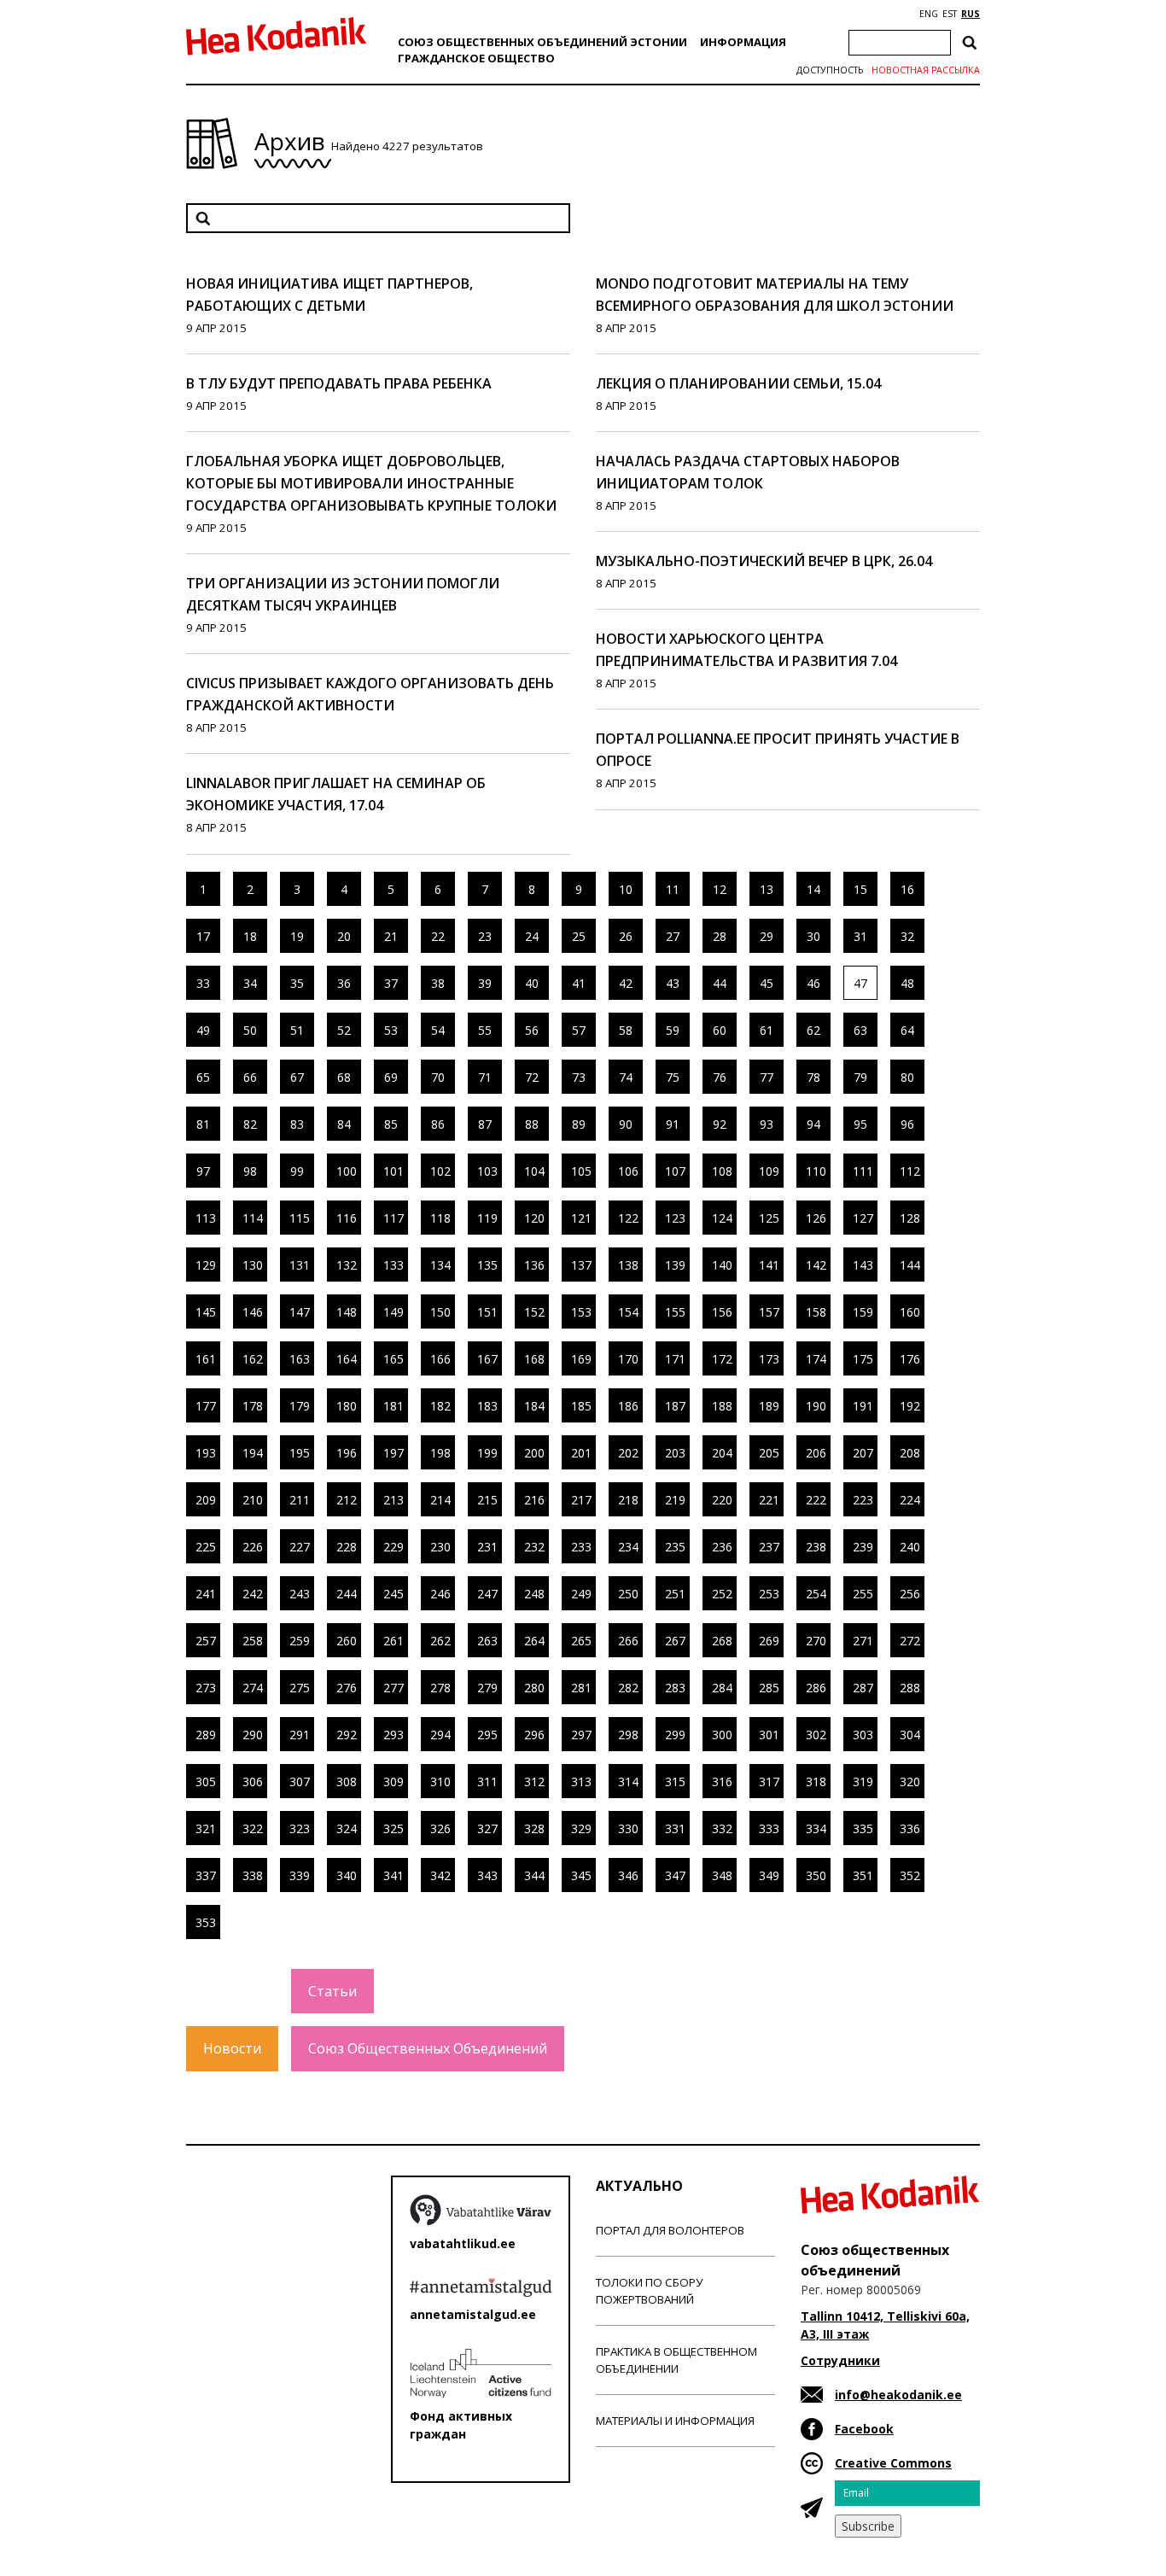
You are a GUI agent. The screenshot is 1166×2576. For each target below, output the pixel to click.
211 (300, 1500)
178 (253, 1406)
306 (253, 1782)
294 (440, 1735)
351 (863, 1875)
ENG (929, 14)
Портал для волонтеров (670, 2230)
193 (206, 1453)
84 (344, 1124)
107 (675, 1171)
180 (347, 1406)
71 (485, 1077)
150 (440, 1312)
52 (344, 1030)
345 (581, 1875)
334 (816, 1828)
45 (767, 983)
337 (206, 1875)
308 (347, 1782)
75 (673, 1077)
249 (581, 1594)
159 (863, 1312)
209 (206, 1500)
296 (534, 1735)
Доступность (830, 70)
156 (722, 1312)
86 (438, 1124)
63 (860, 1030)
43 (673, 983)
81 (203, 1124)
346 (628, 1875)
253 (769, 1594)
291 (300, 1735)
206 (816, 1453)
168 (534, 1359)
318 (816, 1782)
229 (394, 1547)
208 (910, 1453)
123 (675, 1218)
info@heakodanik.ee (898, 2395)
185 (581, 1406)
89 (579, 1124)
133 (394, 1265)
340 (347, 1875)
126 (816, 1218)
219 (675, 1500)
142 (816, 1265)
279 (487, 1688)
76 (720, 1077)
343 (487, 1875)
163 (300, 1359)
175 (863, 1359)
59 (673, 1030)
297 (581, 1735)
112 (910, 1171)
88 (532, 1124)
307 (300, 1782)
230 (440, 1547)
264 (534, 1641)
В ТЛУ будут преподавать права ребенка (339, 383)
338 (253, 1875)
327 (487, 1828)
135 (487, 1265)
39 (485, 983)
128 (910, 1218)
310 (440, 1782)
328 (534, 1828)
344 (534, 1875)
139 (675, 1265)
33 (203, 983)
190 (816, 1406)
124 (722, 1218)
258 (253, 1641)
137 (581, 1265)
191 (863, 1406)
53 (391, 1030)
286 (816, 1688)
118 (440, 1218)
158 (816, 1312)
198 (440, 1453)
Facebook (864, 2429)
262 (440, 1641)
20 (344, 936)
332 (722, 1828)
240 (910, 1547)
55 (485, 1030)
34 (250, 983)
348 (722, 1875)
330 (628, 1828)
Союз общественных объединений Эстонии (542, 42)
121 (581, 1218)
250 (628, 1594)
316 (722, 1782)
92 (720, 1124)
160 (910, 1312)
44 (720, 983)
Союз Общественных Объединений (428, 2048)
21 (391, 936)
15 (860, 889)
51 (297, 1030)
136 (534, 1265)
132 (347, 1265)
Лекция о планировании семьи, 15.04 (738, 383)
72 (532, 1077)
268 (722, 1641)
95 (860, 1124)
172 (722, 1359)
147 (300, 1312)
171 (675, 1359)
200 (534, 1453)
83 (297, 1124)
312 (534, 1782)
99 (297, 1171)
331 (675, 1828)
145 (206, 1312)
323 (300, 1828)
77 (767, 1077)
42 (626, 983)
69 (391, 1077)
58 (626, 1030)
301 (769, 1735)
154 (628, 1312)
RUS (971, 14)
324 (347, 1828)
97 (203, 1171)
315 (675, 1782)
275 (300, 1688)
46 (813, 983)
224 (910, 1500)
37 (391, 983)
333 (769, 1828)
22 (438, 936)
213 (394, 1500)
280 (534, 1688)
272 (910, 1641)
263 (487, 1641)
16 (907, 889)
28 (720, 936)
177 (206, 1406)
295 (487, 1735)
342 (440, 1875)
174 (816, 1359)
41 (579, 983)
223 (863, 1500)
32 (907, 936)
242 (253, 1594)
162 (253, 1359)
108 (722, 1171)
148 (347, 1312)
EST (950, 14)
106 (628, 1171)
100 (347, 1171)
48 (907, 983)
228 (347, 1547)
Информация (743, 42)
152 (534, 1312)
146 (253, 1312)
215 (487, 1500)
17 (203, 936)
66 (250, 1077)
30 (813, 936)
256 (910, 1594)
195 (300, 1453)
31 (860, 936)
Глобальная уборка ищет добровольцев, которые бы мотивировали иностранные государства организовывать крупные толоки (371, 483)
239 (863, 1547)
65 (203, 1077)
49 (203, 1030)
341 (394, 1875)
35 (297, 983)
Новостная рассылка (926, 70)
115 (300, 1218)
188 (722, 1406)
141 (769, 1265)
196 (347, 1453)
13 (767, 889)
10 (626, 889)
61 (767, 1030)
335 (863, 1828)
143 (863, 1265)
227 (300, 1547)
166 (440, 1359)
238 (816, 1547)
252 (722, 1594)
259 (300, 1641)
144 (910, 1265)
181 (394, 1406)
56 (532, 1030)
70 (438, 1077)
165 (394, 1359)
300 (722, 1735)
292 (347, 1735)
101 (394, 1171)
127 (863, 1218)
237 (769, 1547)
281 (581, 1688)
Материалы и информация (675, 2421)
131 (300, 1265)
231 (487, 1547)
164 (347, 1359)
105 (581, 1171)
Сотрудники (840, 2360)
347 (675, 1875)
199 (487, 1453)
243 (300, 1594)
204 (722, 1453)
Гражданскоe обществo (476, 58)
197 (394, 1453)
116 (347, 1218)
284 (722, 1688)
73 (579, 1077)
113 (206, 1218)
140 (722, 1265)
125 (769, 1218)
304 (910, 1735)
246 (440, 1594)
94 (813, 1124)
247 (487, 1594)
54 (438, 1030)
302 (816, 1735)
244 (347, 1594)
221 (769, 1500)
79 (860, 1077)
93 (767, 1124)
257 (206, 1641)
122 (628, 1218)
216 (534, 1500)
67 (297, 1077)
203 (675, 1453)
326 (440, 1828)
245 (394, 1594)
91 (673, 1124)
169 (581, 1359)
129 (206, 1265)
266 (628, 1641)
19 (297, 936)
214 (440, 1500)
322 (253, 1828)
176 (910, 1359)
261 (394, 1641)
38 (438, 983)
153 (581, 1312)
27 (673, 936)
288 (910, 1688)
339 (300, 1875)
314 (628, 1782)
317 (769, 1782)
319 (863, 1782)
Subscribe (868, 2526)
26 (626, 936)
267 (675, 1641)
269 (769, 1641)
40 (532, 983)
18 (250, 936)
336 (910, 1828)
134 (440, 1265)
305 (206, 1782)
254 (816, 1594)
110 (816, 1171)
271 (863, 1641)
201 (581, 1453)
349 (769, 1875)
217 (581, 1500)
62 (813, 1030)
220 (722, 1500)
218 (628, 1500)
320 (910, 1782)
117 (394, 1218)
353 (206, 1922)
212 (347, 1500)
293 (394, 1735)
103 (487, 1171)
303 (863, 1735)
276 (347, 1688)
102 (440, 1171)
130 (253, 1265)
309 (394, 1782)
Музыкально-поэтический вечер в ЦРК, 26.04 (764, 561)
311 (487, 1782)
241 (206, 1594)
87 (485, 1124)
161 (206, 1359)
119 (487, 1218)
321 (206, 1828)
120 (534, 1218)
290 (253, 1735)
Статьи (332, 1991)
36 (344, 983)
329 (581, 1828)
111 (863, 1171)
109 (769, 1171)
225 (206, 1547)
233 (581, 1547)
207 (863, 1453)
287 (863, 1688)
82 (250, 1124)
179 (300, 1406)
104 (534, 1171)
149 (394, 1312)
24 (532, 936)
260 (347, 1641)
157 (769, 1312)
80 (907, 1077)
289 (206, 1735)
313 (581, 1782)
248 (534, 1594)
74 (626, 1077)
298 (628, 1735)
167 (487, 1359)
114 (253, 1218)
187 (675, 1406)
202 (628, 1453)
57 (579, 1030)
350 (816, 1875)
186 (628, 1406)
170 (628, 1359)
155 (675, 1312)
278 (440, 1688)
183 (487, 1406)
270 (816, 1641)
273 (206, 1688)
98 (250, 1171)
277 (394, 1688)
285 (769, 1688)
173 (769, 1359)
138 (628, 1265)
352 (910, 1875)
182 (440, 1406)
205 (769, 1453)
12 (720, 889)
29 (767, 936)
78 (813, 1077)
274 (253, 1688)
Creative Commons (893, 2463)
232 (534, 1547)
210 (253, 1500)
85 (391, 1124)
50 (250, 1030)
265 (581, 1641)
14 (813, 889)
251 (675, 1594)
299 (675, 1735)
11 (673, 889)
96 (907, 1124)
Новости (232, 2048)
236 (722, 1547)
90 (626, 1124)
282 (628, 1688)
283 (675, 1688)
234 (628, 1547)
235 (675, 1547)
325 (394, 1828)
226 (253, 1547)
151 (487, 1312)
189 (769, 1406)
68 (344, 1077)
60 (720, 1030)
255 (863, 1594)
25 (579, 936)
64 (907, 1030)
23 (485, 936)
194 (253, 1453)
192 (910, 1406)
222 (816, 1500)
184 (534, 1406)
